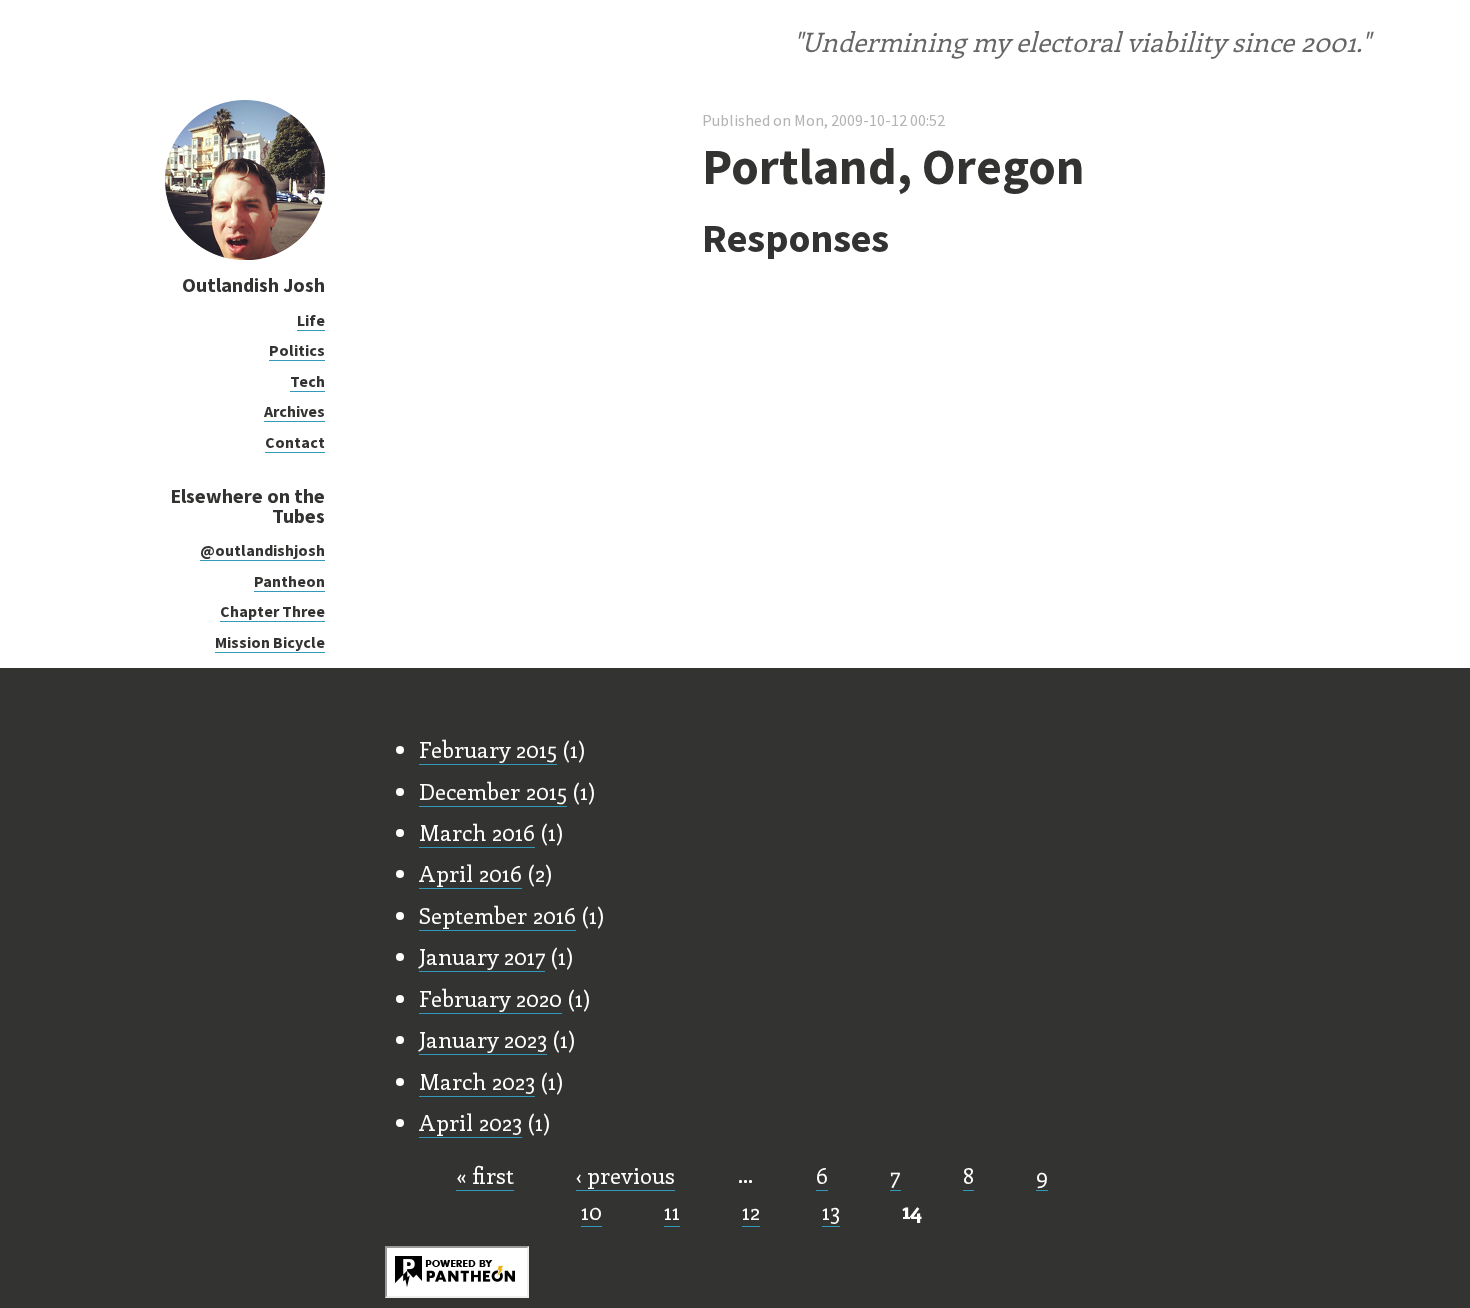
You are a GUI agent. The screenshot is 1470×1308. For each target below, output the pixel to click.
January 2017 (482, 956)
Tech (307, 381)
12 (751, 1211)
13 (831, 1211)
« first (485, 1175)
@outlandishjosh (262, 550)
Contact (295, 442)
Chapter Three (272, 611)
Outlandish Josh (253, 284)
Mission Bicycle (270, 642)
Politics (297, 350)
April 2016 (470, 873)
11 (672, 1211)
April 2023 (470, 1122)
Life (311, 320)
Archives (294, 411)
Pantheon (289, 581)
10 (591, 1211)
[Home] (245, 254)
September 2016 (497, 915)
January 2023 (483, 1039)
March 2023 (477, 1081)
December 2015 (493, 791)
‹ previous (625, 1175)
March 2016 (477, 832)
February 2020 (490, 998)
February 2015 (488, 749)
